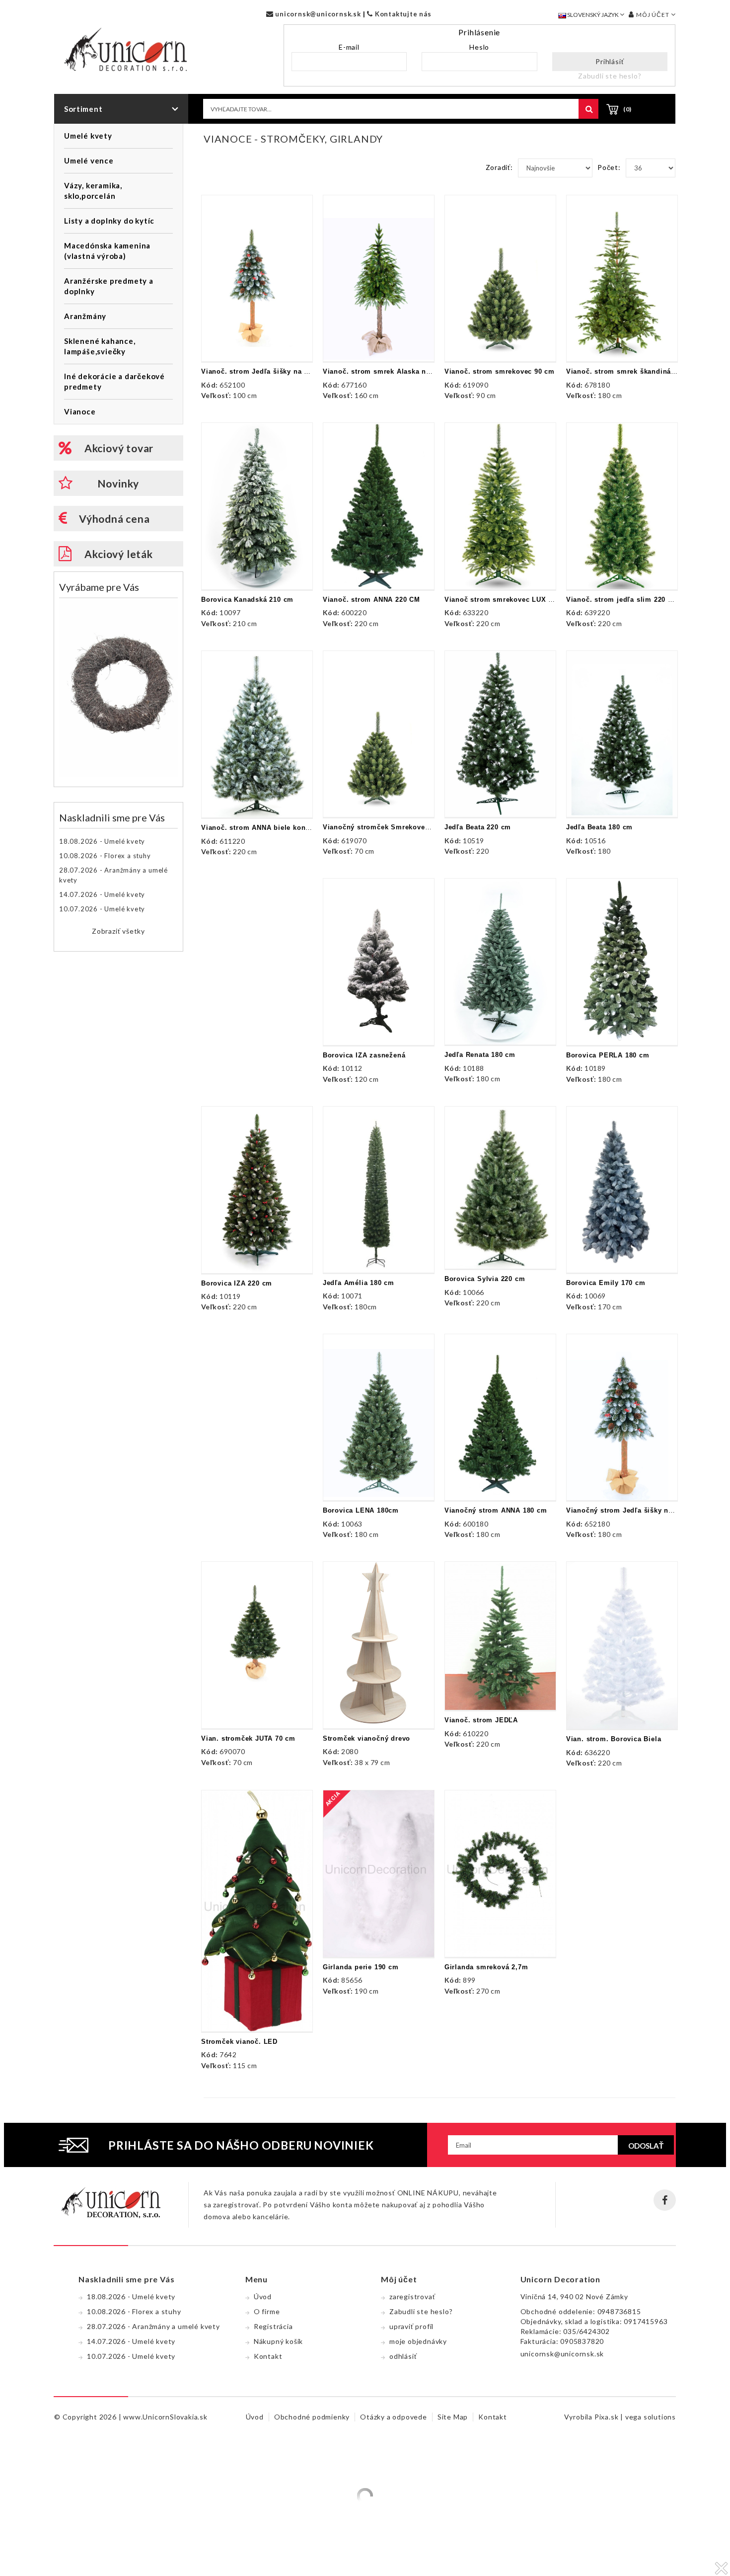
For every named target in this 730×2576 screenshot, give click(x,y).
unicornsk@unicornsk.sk (317, 14)
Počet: (609, 167)
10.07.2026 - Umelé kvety (102, 909)
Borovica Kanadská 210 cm (247, 600)
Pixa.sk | (610, 2417)
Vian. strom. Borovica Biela (614, 1739)
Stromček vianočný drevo (366, 1738)
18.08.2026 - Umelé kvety (102, 841)
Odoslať (646, 2146)
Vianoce (80, 411)
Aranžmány (85, 316)
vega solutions (651, 2417)
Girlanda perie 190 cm (361, 1967)
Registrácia (273, 2326)
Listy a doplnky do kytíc (109, 221)
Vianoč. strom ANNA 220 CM (371, 600)
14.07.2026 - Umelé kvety (102, 894)
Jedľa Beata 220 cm (478, 827)
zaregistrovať (412, 2296)
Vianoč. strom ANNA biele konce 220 (264, 828)
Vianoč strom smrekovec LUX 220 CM (509, 600)
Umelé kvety (88, 136)
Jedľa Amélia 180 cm (359, 1283)
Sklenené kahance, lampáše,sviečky (100, 346)
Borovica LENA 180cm (361, 1510)
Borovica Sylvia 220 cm (485, 1279)
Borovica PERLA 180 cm (608, 1055)
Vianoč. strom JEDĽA (481, 1720)
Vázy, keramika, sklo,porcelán (93, 191)
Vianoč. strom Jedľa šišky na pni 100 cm (271, 371)
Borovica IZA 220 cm (237, 1283)
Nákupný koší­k (278, 2341)
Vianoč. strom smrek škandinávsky (626, 371)
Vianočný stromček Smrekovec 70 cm (387, 827)
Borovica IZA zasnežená (364, 1055)
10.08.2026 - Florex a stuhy (105, 856)
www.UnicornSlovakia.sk (165, 2417)
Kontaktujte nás (402, 14)
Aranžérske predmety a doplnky (109, 286)
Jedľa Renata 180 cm (480, 1055)
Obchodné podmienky (312, 2417)
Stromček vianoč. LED (239, 2042)
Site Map (453, 2417)
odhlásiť (403, 2356)
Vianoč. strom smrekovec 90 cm (500, 371)
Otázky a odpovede (394, 2417)
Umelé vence (89, 161)
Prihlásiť (610, 61)
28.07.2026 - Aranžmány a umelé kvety (113, 875)
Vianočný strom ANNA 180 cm (496, 1510)
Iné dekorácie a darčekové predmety (114, 381)
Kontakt (268, 2356)
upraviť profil (411, 2326)
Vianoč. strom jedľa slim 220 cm (622, 600)
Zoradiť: (499, 167)
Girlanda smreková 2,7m (486, 1967)
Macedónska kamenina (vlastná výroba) (107, 251)
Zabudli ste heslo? (610, 76)
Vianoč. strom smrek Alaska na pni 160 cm (397, 371)
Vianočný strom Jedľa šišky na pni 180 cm (639, 1510)
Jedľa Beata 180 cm (599, 827)
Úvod (263, 2296)
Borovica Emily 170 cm (606, 1283)
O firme (267, 2311)
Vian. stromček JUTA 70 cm (248, 1738)
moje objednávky (418, 2341)
